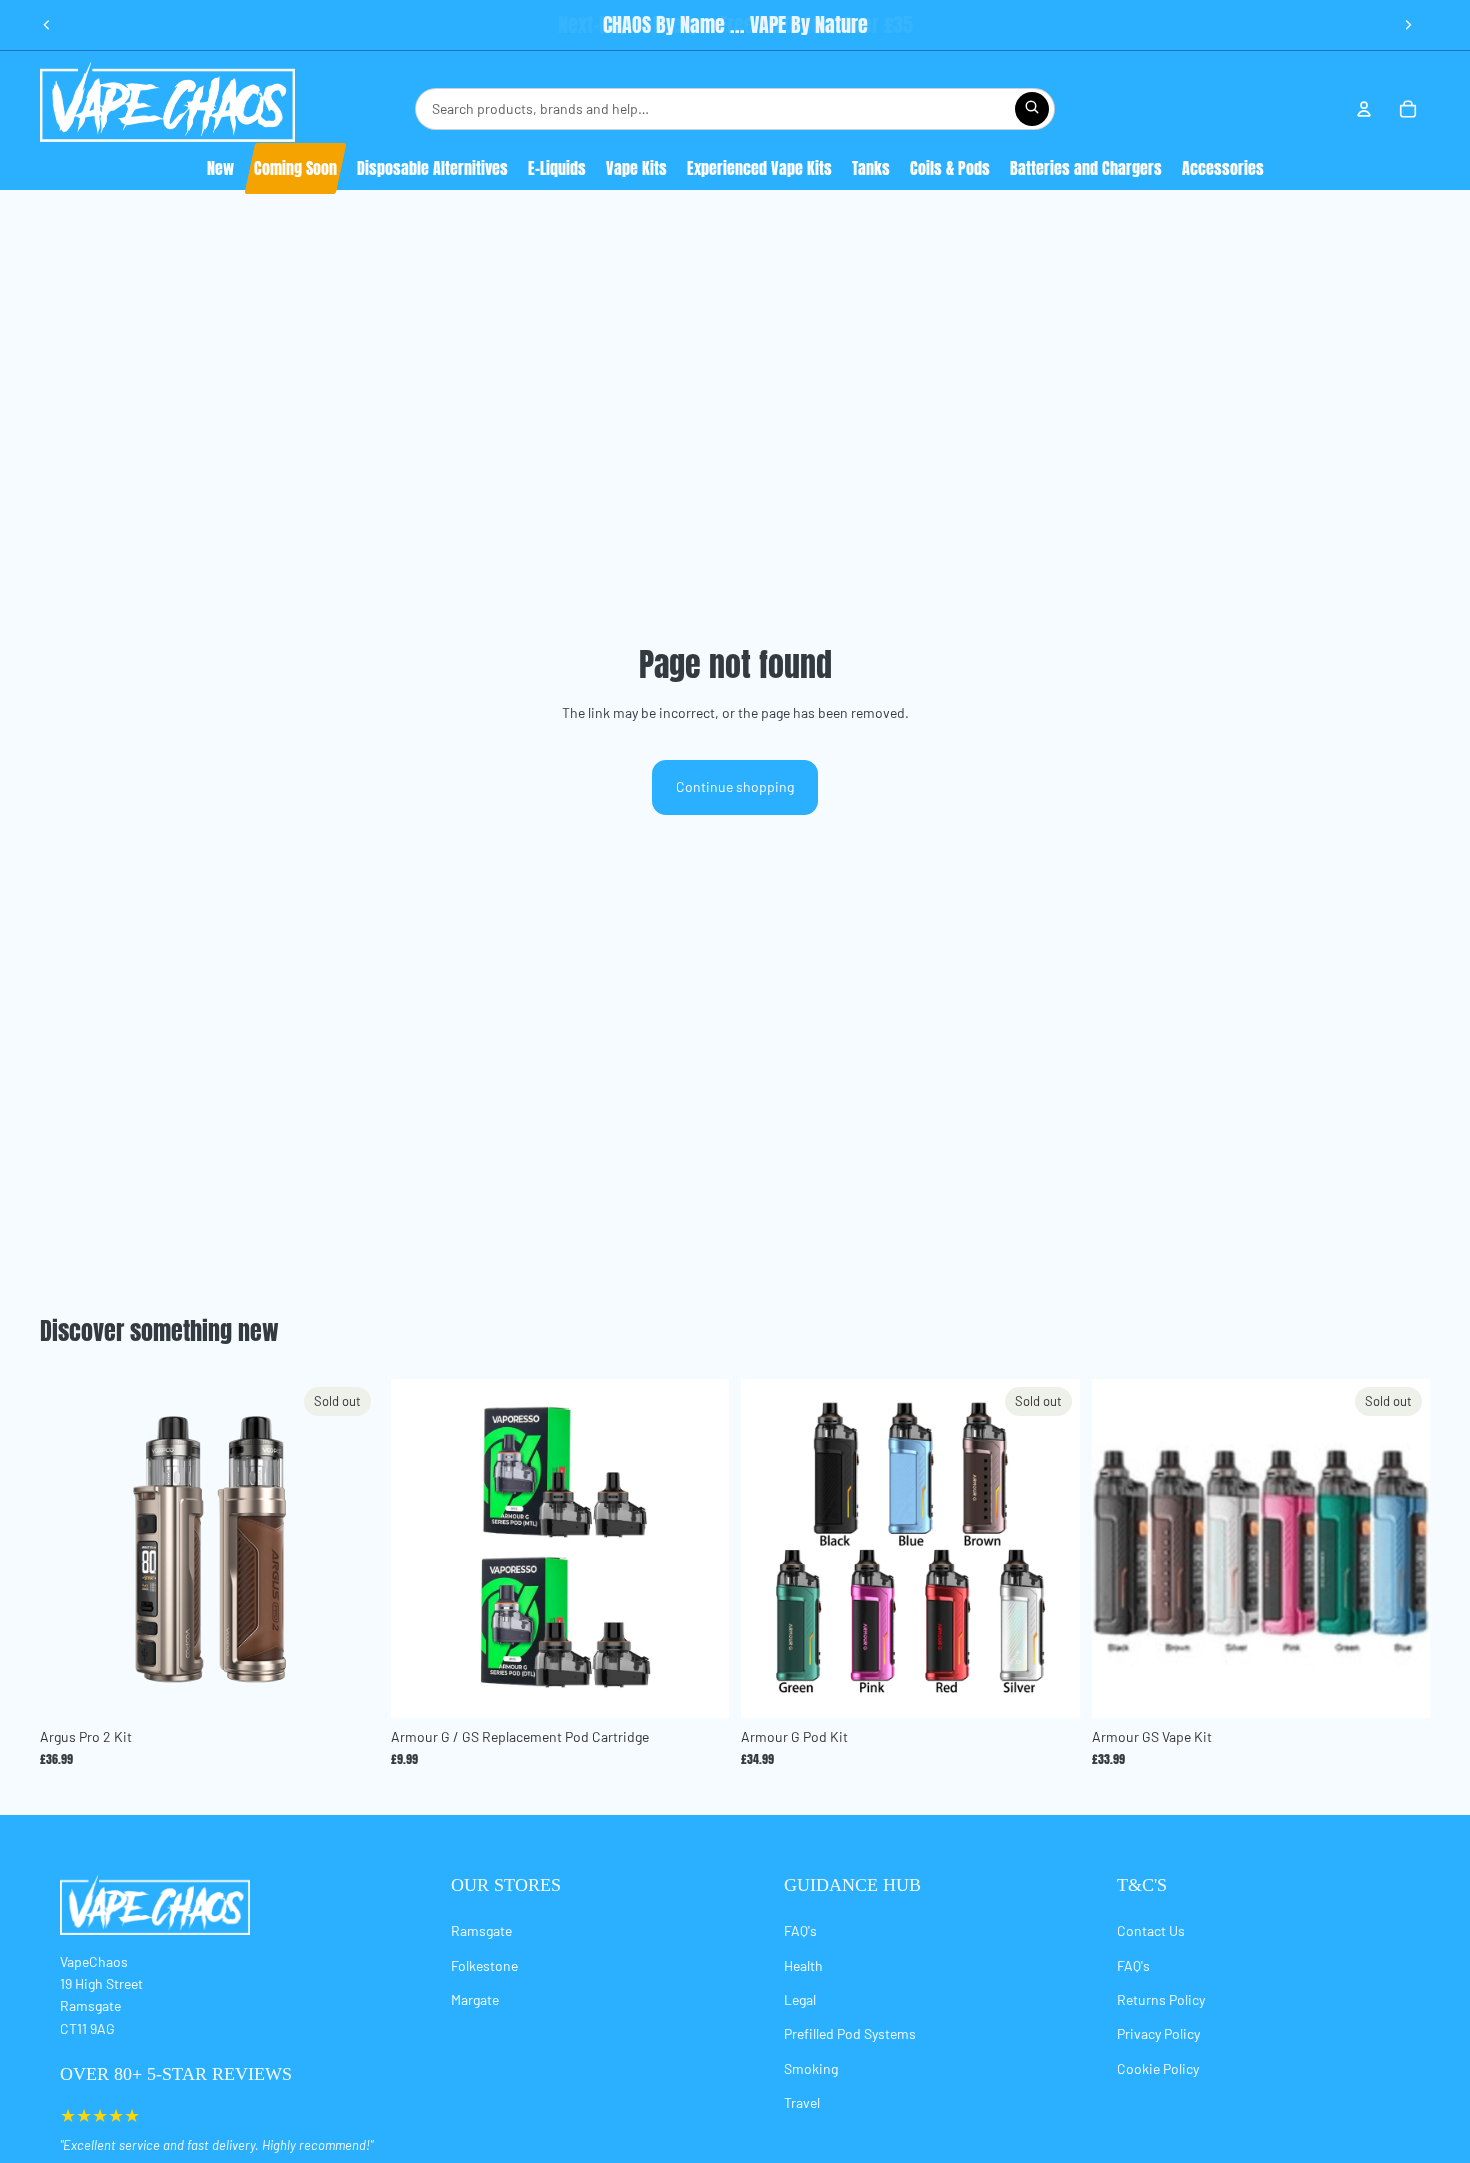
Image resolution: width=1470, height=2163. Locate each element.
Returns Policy (1161, 1999)
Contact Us (1151, 1930)
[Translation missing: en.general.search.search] (1032, 109)
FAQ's (800, 1930)
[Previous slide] (47, 25)
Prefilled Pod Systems (850, 2033)
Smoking (811, 2068)
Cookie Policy (1158, 2068)
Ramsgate (481, 1930)
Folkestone (484, 1965)
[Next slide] (1408, 25)
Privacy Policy (1158, 2033)
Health (803, 1965)
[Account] (1364, 109)
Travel (802, 2102)
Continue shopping (735, 786)
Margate (475, 1999)
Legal (800, 1999)
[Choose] (698, 1687)
